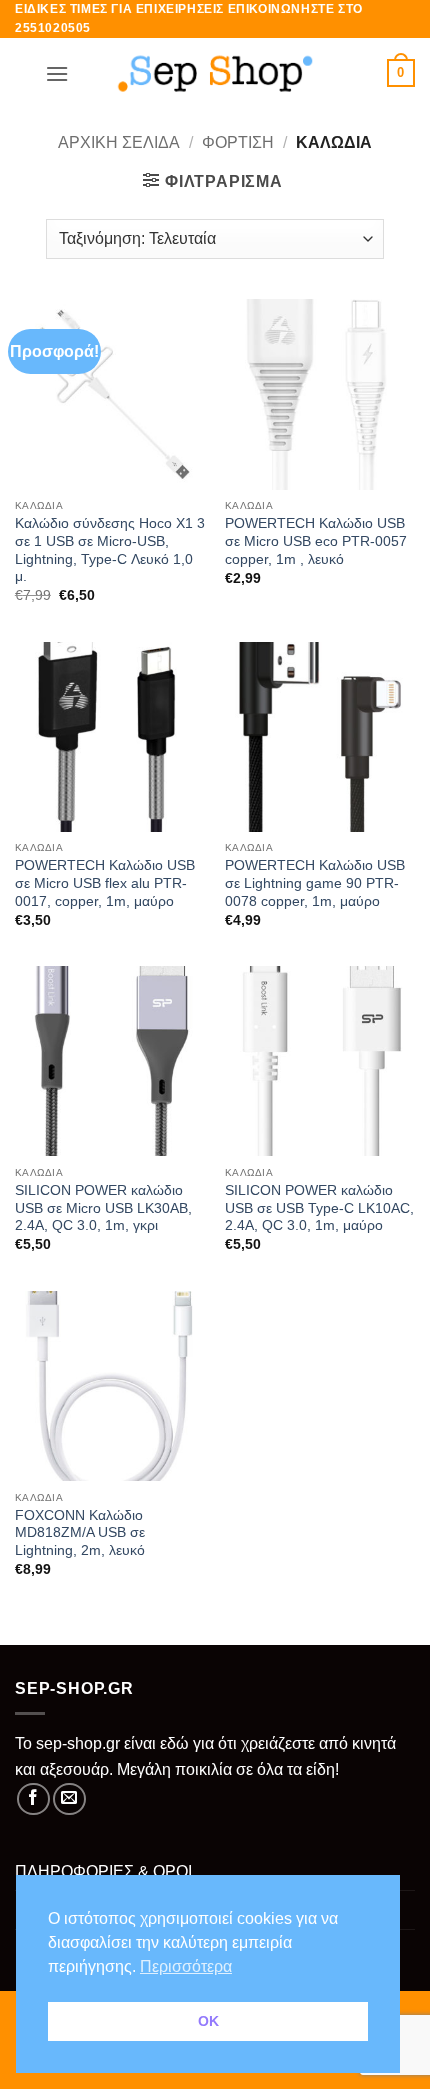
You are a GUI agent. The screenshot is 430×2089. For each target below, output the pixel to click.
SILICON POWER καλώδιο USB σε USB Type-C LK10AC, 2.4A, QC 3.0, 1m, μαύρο (319, 1208)
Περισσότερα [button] (186, 1966)
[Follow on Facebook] (33, 1799)
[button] (57, 73)
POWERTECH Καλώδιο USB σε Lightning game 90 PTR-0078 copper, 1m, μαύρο (315, 883)
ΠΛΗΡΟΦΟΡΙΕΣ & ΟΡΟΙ (103, 1871)
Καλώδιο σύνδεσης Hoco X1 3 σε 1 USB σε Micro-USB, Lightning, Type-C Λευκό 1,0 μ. (110, 550)
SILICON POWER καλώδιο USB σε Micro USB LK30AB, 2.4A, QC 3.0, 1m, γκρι (103, 1208)
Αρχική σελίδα (119, 142)
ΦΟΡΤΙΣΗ (238, 142)
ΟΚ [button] (208, 2021)
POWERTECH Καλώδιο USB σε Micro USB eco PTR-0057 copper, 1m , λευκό (316, 541)
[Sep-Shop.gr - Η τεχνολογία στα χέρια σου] (215, 73)
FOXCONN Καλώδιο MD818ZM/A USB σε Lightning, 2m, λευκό (80, 1533)
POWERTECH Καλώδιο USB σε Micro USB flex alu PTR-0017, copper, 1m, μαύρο (105, 883)
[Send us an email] (69, 1799)
